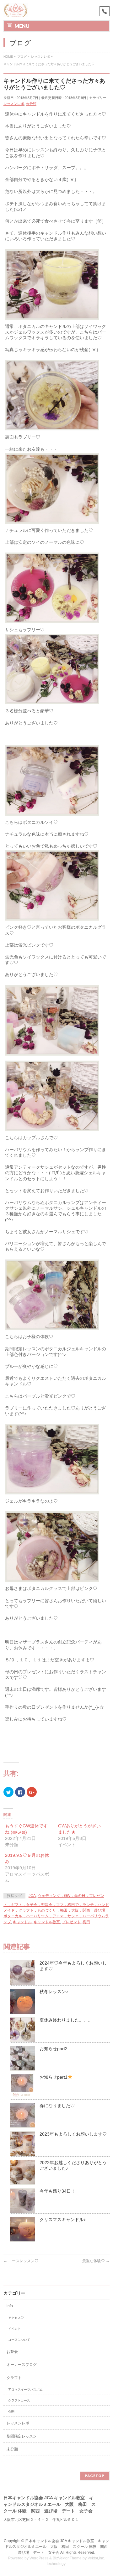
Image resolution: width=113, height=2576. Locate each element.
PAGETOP (95, 2476)
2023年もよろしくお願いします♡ (73, 2134)
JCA (32, 1896)
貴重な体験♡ (96, 2261)
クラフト (14, 2378)
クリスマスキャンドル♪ (63, 2220)
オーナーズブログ (22, 2365)
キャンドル (22, 1922)
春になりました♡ (57, 2106)
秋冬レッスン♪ (54, 1992)
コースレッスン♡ (21, 2261)
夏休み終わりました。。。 (66, 2020)
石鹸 (11, 2411)
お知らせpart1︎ (54, 2077)
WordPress (39, 2558)
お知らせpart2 (54, 2049)
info (10, 2306)
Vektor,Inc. (96, 2558)
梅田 (86, 1922)
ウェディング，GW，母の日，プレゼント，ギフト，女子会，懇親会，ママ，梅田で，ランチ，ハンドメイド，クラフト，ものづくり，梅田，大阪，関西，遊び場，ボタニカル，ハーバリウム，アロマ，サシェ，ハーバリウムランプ (56, 1909)
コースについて (19, 2340)
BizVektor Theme (67, 2558)
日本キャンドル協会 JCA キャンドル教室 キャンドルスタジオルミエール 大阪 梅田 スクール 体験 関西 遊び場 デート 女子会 (58, 2547)
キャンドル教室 (47, 1922)
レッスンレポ (14, 104)
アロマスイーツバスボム (25, 2389)
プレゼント (71, 1922)
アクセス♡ (16, 2318)
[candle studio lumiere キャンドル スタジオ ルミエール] (16, 10)
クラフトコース (19, 2400)
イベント (14, 2329)
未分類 (31, 104)
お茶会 (12, 2352)
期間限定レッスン (22, 2436)
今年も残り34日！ (57, 2191)
